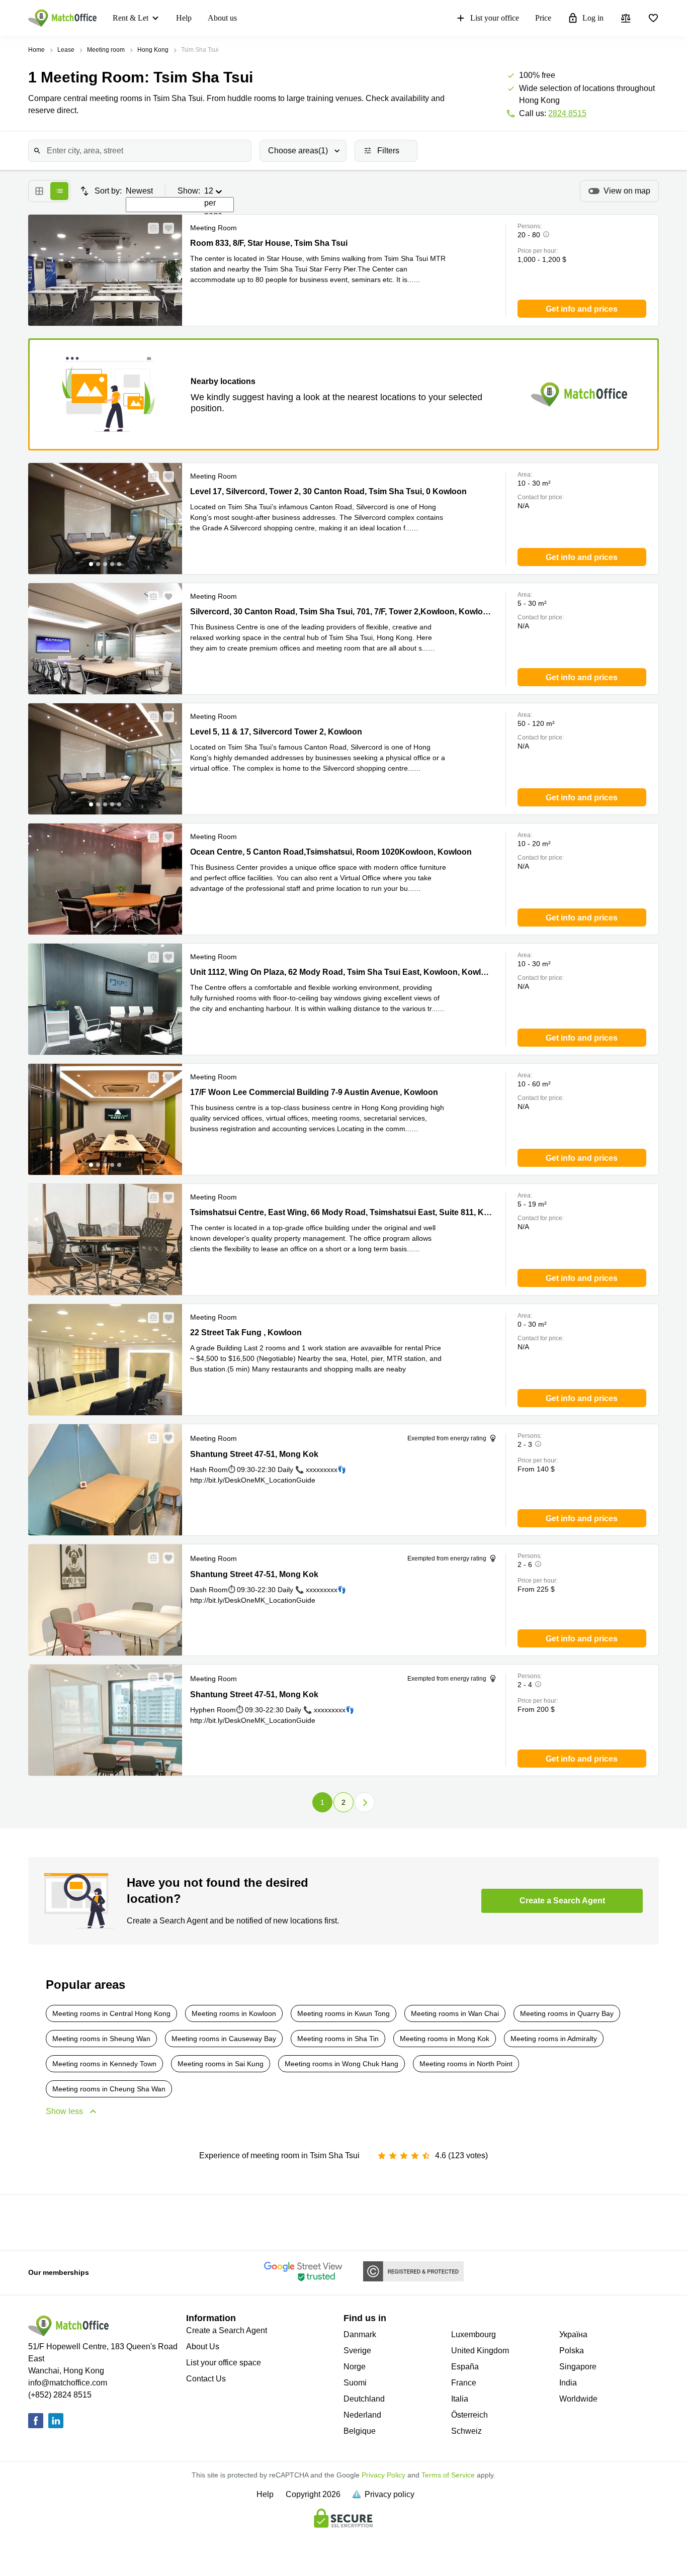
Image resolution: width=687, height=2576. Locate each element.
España (465, 2367)
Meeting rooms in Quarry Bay (567, 2013)
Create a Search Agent (227, 2330)
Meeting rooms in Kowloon (234, 2013)
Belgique (360, 2431)
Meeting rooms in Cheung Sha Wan (109, 2089)
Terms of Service (448, 2475)
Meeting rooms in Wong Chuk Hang (341, 2064)
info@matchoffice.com (68, 2383)
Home (36, 50)
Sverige (357, 2351)
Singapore (578, 2367)
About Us (203, 2347)
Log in (593, 18)
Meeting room (106, 50)
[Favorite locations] (653, 18)
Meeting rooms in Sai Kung (221, 2064)
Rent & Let (131, 18)
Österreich (469, 2415)
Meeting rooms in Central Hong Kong (111, 2013)
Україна (573, 2334)
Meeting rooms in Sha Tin (338, 2039)
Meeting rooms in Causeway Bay (224, 2039)
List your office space (224, 2363)
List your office (495, 18)
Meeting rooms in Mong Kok (445, 2039)
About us (222, 18)
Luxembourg (474, 2334)
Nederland (362, 2415)
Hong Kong (153, 50)
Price (543, 18)
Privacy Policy (383, 2475)
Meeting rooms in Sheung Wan (101, 2039)
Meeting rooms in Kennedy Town (104, 2064)
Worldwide (578, 2399)
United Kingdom (480, 2351)
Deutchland (364, 2399)
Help (184, 18)
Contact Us (206, 2379)
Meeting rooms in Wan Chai (455, 2013)
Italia (460, 2399)
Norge (355, 2367)
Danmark (360, 2334)
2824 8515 (567, 113)
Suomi (355, 2383)
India (568, 2383)
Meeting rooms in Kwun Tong (343, 2013)
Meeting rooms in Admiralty (554, 2039)
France (464, 2383)
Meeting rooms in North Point (466, 2064)
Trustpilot (60, 2222)
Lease (66, 50)
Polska (572, 2351)
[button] (150, 228)
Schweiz (466, 2431)
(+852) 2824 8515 (60, 2395)
